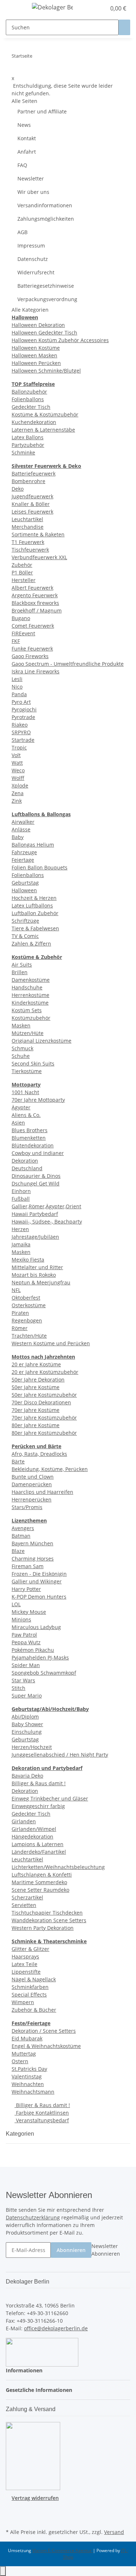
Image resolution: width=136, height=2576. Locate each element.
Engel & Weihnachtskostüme (46, 2046)
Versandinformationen (45, 205)
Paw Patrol (24, 1635)
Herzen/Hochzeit (32, 1747)
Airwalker (23, 822)
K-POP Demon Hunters (39, 1597)
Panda (19, 694)
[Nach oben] (3, 2571)
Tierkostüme (27, 1071)
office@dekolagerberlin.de (56, 2328)
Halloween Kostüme (36, 348)
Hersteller (24, 580)
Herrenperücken (32, 1499)
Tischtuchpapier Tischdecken (47, 1913)
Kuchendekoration (34, 422)
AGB (22, 232)
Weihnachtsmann (33, 2092)
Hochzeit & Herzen (34, 898)
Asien (18, 1123)
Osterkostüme (29, 1305)
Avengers (23, 1528)
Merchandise (28, 527)
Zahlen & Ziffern (31, 944)
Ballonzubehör (29, 392)
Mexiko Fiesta (28, 1260)
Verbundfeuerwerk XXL (39, 557)
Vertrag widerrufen (35, 2498)
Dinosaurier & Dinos (36, 1176)
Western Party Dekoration (43, 1928)
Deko (18, 489)
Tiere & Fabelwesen (35, 928)
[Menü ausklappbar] (15, 8)
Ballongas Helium (33, 845)
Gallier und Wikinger (37, 1581)
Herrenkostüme (30, 995)
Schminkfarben (30, 1987)
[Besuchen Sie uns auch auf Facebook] (12, 2510)
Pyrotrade (23, 717)
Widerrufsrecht (36, 272)
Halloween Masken (34, 355)
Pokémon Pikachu (33, 1650)
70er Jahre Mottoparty (38, 1100)
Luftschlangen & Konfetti (42, 1875)
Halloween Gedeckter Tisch (44, 333)
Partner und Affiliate (42, 111)
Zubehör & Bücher (34, 2010)
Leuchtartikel (27, 519)
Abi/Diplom (25, 1717)
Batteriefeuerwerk (34, 473)
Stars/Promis (27, 1507)
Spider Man (26, 1665)
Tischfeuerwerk (30, 550)
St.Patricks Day (29, 2069)
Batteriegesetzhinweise (46, 286)
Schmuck (22, 1048)
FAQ (22, 165)
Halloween (24, 890)
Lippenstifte (26, 1972)
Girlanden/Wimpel (34, 1829)
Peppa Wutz (26, 1642)
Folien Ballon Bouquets (40, 867)
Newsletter (31, 178)
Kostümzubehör (31, 1018)
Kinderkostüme (30, 1003)
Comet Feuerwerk (33, 626)
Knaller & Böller (31, 504)
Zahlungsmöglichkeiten (46, 219)
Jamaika (21, 1244)
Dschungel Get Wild (36, 1183)
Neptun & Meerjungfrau (41, 1282)
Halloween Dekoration (38, 325)
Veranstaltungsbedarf (42, 2120)
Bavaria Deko (27, 1776)
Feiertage (23, 860)
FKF (16, 641)
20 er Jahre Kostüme (36, 1364)
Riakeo (20, 725)
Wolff (18, 778)
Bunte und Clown (33, 1477)
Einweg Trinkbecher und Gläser (50, 1798)
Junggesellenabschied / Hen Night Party (60, 1755)
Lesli (17, 679)
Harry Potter (26, 1589)
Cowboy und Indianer (38, 1153)
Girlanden (24, 1821)
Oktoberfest (26, 1298)
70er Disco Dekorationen (41, 1402)
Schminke (23, 452)
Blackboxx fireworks (35, 603)
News (24, 125)
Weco (18, 770)
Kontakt (27, 138)
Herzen (20, 1229)
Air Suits (22, 965)
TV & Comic (25, 936)
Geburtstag (25, 883)
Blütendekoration (33, 1145)
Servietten (24, 1905)
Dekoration (25, 1161)
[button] (92, 8)
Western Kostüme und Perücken (51, 1343)
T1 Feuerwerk (28, 542)
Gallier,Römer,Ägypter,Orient (46, 1206)
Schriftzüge (25, 921)
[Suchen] (124, 27)
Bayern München (32, 1543)
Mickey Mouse (29, 1612)
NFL (16, 1290)
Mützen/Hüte (28, 1033)
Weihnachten (28, 2084)
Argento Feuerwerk (35, 595)
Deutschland (27, 1168)
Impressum (31, 246)
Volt (16, 755)
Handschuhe (27, 987)
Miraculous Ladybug (36, 1627)
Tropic (19, 747)
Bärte (18, 1461)
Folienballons (28, 399)
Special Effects (29, 1995)
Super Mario (27, 1696)
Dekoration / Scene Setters (44, 2031)
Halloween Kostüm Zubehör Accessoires (60, 340)
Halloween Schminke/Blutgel (46, 371)
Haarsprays (25, 1956)
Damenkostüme (31, 980)
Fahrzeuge (24, 852)
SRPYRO (21, 732)
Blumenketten (29, 1138)
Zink (17, 801)
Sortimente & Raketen (38, 534)
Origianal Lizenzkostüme (42, 1041)
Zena (18, 793)
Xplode (20, 786)
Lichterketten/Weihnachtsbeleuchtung (58, 1867)
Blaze (18, 1551)
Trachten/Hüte (29, 1336)
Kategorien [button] (21, 2134)
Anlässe (21, 829)
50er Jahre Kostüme (36, 1387)
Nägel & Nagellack (34, 1979)
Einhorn (21, 1191)
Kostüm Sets (27, 1010)
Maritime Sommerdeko (39, 1882)
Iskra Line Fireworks (36, 671)
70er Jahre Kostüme (36, 1410)
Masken (21, 1025)
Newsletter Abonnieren (106, 2250)
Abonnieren (71, 2250)
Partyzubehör (28, 445)
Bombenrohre (28, 481)
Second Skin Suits (33, 1063)
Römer (20, 1328)
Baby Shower (27, 1724)
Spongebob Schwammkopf (44, 1673)
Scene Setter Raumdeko (40, 1890)
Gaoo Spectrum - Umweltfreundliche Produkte (68, 664)
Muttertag (24, 2054)
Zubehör (22, 565)
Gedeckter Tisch (31, 407)
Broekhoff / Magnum (37, 610)
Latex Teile (24, 1964)
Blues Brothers (30, 1130)
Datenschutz (33, 259)
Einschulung (27, 1732)
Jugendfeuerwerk (32, 496)
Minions (21, 1619)
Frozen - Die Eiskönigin (39, 1574)
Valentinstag (27, 2076)
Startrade (23, 740)
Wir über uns (33, 192)
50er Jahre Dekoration (38, 1380)
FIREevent (23, 633)
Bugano (21, 618)
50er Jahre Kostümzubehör (44, 1395)
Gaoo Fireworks (30, 656)
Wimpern (23, 2002)
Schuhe (21, 1056)
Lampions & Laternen (38, 1844)
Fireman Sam (28, 1566)
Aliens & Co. (26, 1115)
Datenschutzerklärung (33, 2217)
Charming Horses (33, 1559)
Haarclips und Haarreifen (42, 1492)
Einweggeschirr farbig (38, 1806)
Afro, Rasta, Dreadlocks (39, 1454)
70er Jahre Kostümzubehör (44, 1418)
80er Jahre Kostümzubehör (44, 1433)
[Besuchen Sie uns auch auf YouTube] (12, 2518)
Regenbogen (27, 1320)
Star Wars (23, 1680)
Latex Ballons (28, 437)
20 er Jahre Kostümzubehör (45, 1372)
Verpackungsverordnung (47, 299)
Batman (21, 1536)
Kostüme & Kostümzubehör (45, 414)
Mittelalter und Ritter (37, 1267)
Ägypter (21, 1107)
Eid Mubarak (27, 2038)
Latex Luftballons (32, 905)
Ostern (20, 2061)
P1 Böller (22, 572)
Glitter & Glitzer (30, 1949)
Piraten (20, 1313)
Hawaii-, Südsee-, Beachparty (47, 1221)
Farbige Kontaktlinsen (42, 2113)
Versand (114, 2532)
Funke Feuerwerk (32, 649)
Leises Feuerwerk (32, 512)
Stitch (18, 1688)
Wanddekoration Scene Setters (49, 1920)
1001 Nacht (25, 1092)
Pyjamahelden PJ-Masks (40, 1657)
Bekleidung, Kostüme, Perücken (50, 1469)
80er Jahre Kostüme (36, 1425)
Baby (18, 837)
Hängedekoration (32, 1837)
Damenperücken (32, 1484)
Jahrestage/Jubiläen (35, 1237)
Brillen (20, 972)
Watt (17, 763)
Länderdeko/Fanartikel (39, 1852)
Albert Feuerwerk (32, 588)
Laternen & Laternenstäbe (43, 430)
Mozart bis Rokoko (34, 1275)
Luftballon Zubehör (35, 913)
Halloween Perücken (36, 363)
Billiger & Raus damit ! (39, 1783)
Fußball (21, 1199)
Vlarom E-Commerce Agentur (63, 2550)
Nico (17, 687)
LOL (16, 1604)
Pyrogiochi (24, 709)
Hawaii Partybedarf (35, 1214)
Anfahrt (27, 152)
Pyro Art (21, 702)
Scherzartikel (27, 1897)
